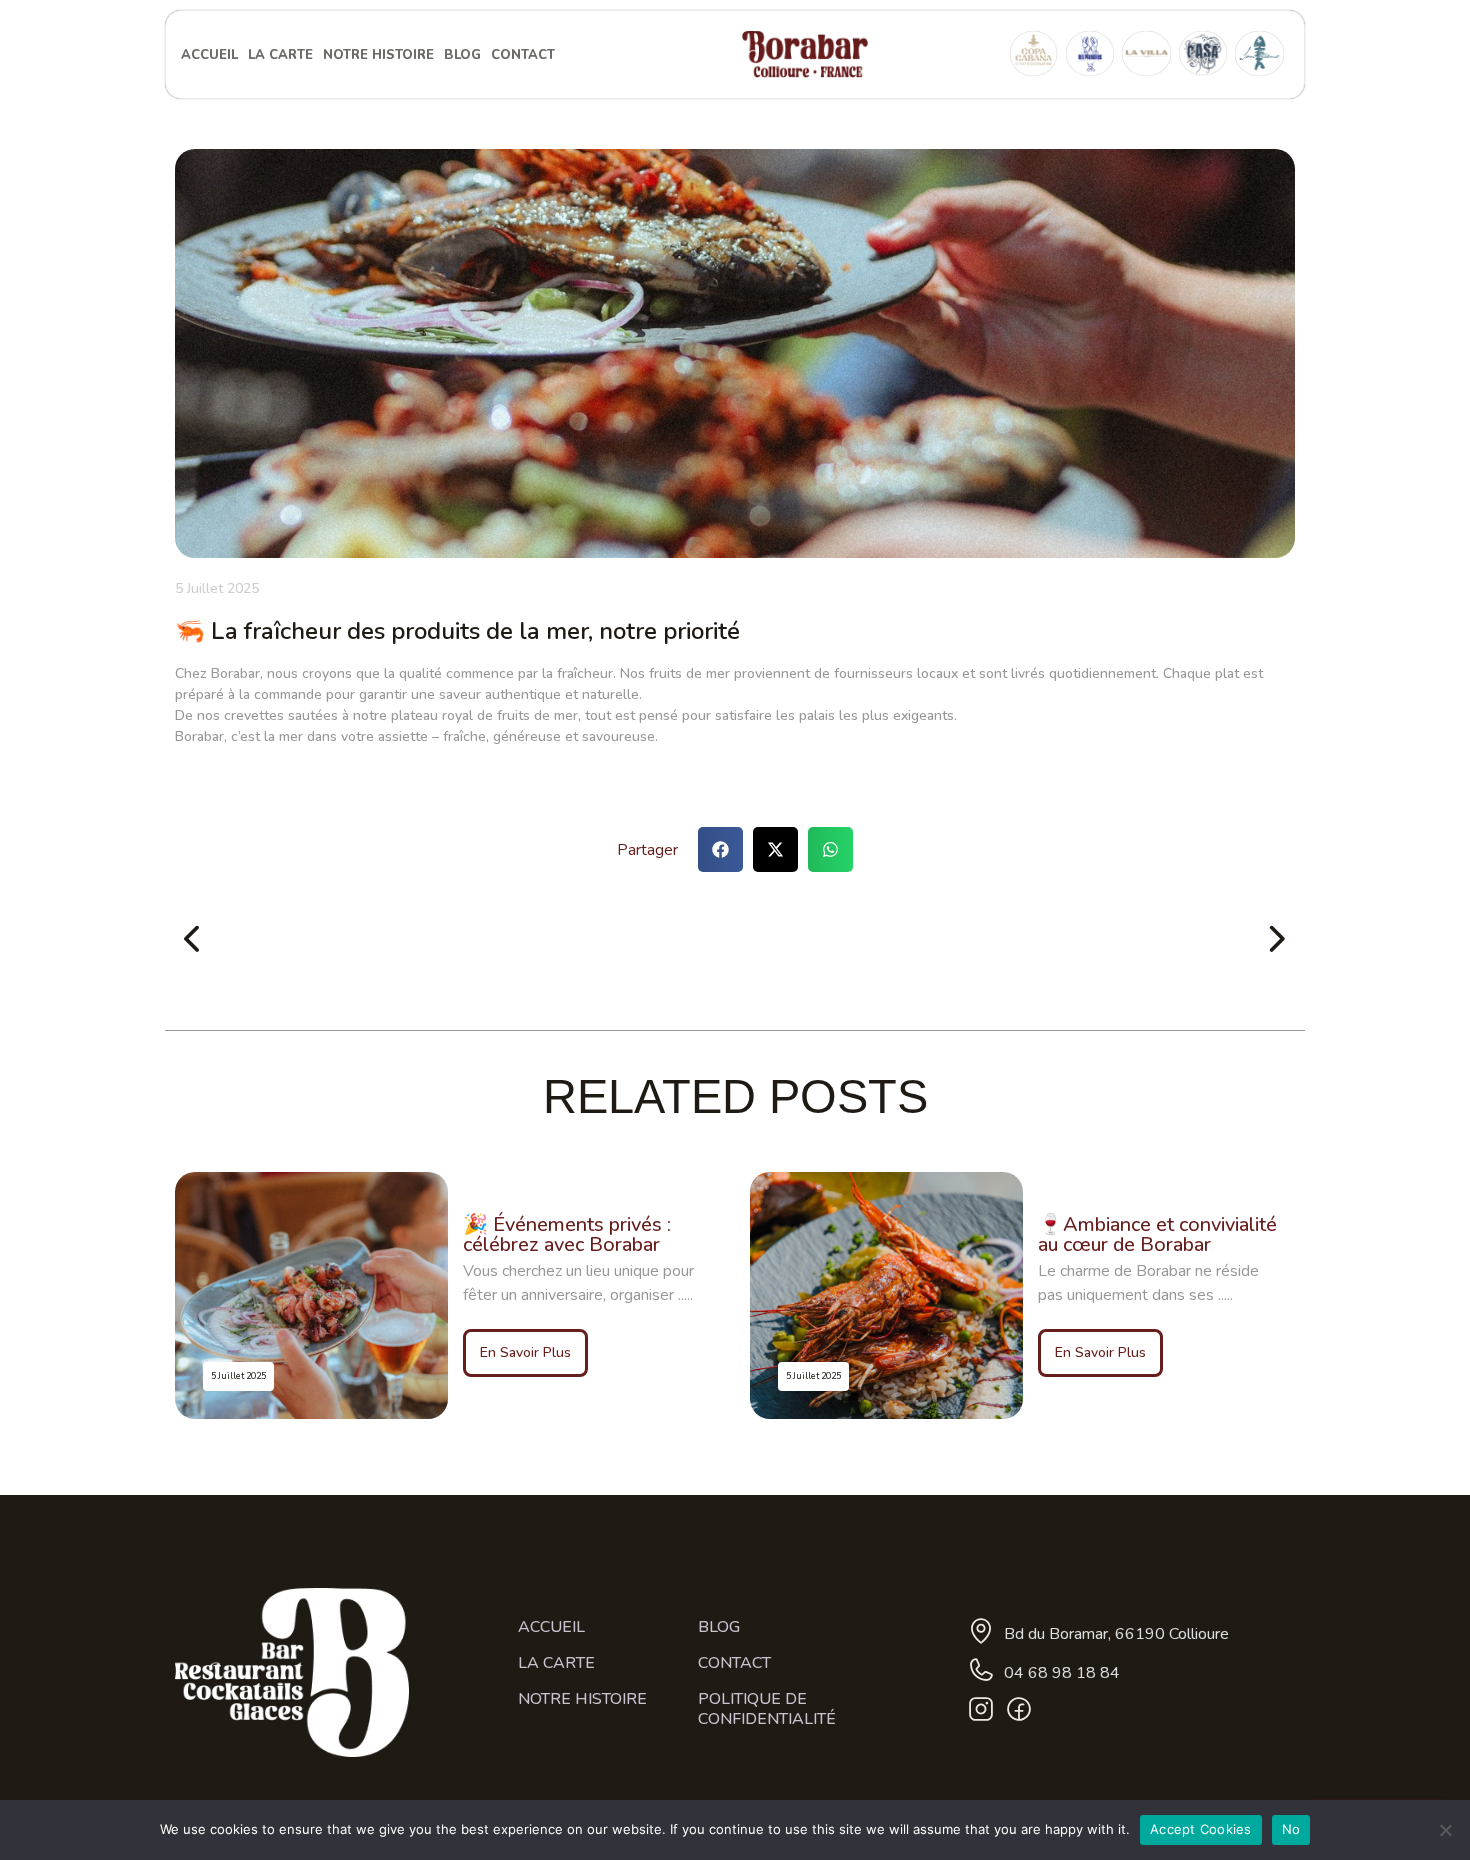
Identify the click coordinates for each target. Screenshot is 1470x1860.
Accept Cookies (1201, 1829)
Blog (462, 55)
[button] (720, 849)
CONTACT (523, 55)
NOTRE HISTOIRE (378, 55)
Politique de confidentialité (767, 1709)
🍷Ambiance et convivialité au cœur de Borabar (1157, 1234)
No (1291, 1829)
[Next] (1015, 940)
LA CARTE (280, 55)
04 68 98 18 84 (1062, 1673)
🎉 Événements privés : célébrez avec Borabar (567, 1234)
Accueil (209, 55)
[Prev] (455, 940)
